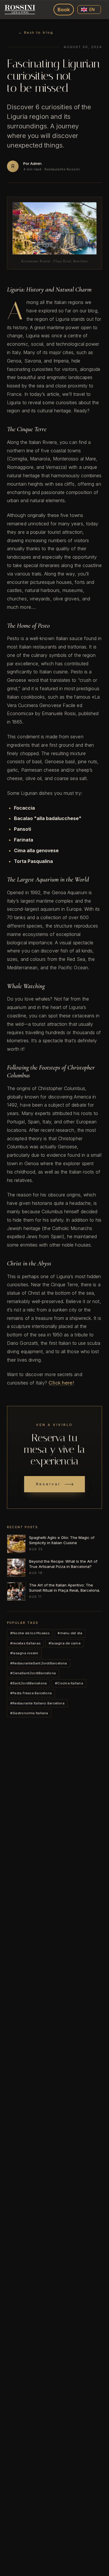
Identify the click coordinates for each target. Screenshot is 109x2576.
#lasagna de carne (65, 1643)
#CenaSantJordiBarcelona (33, 1673)
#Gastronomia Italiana (29, 1713)
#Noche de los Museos (30, 1633)
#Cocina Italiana (69, 1683)
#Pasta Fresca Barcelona (31, 1693)
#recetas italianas (25, 1643)
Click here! (61, 1383)
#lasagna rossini (24, 1653)
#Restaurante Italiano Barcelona (37, 1703)
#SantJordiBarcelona (28, 1683)
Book (64, 10)
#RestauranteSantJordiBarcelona (39, 1663)
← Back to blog (36, 32)
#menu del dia (70, 1633)
